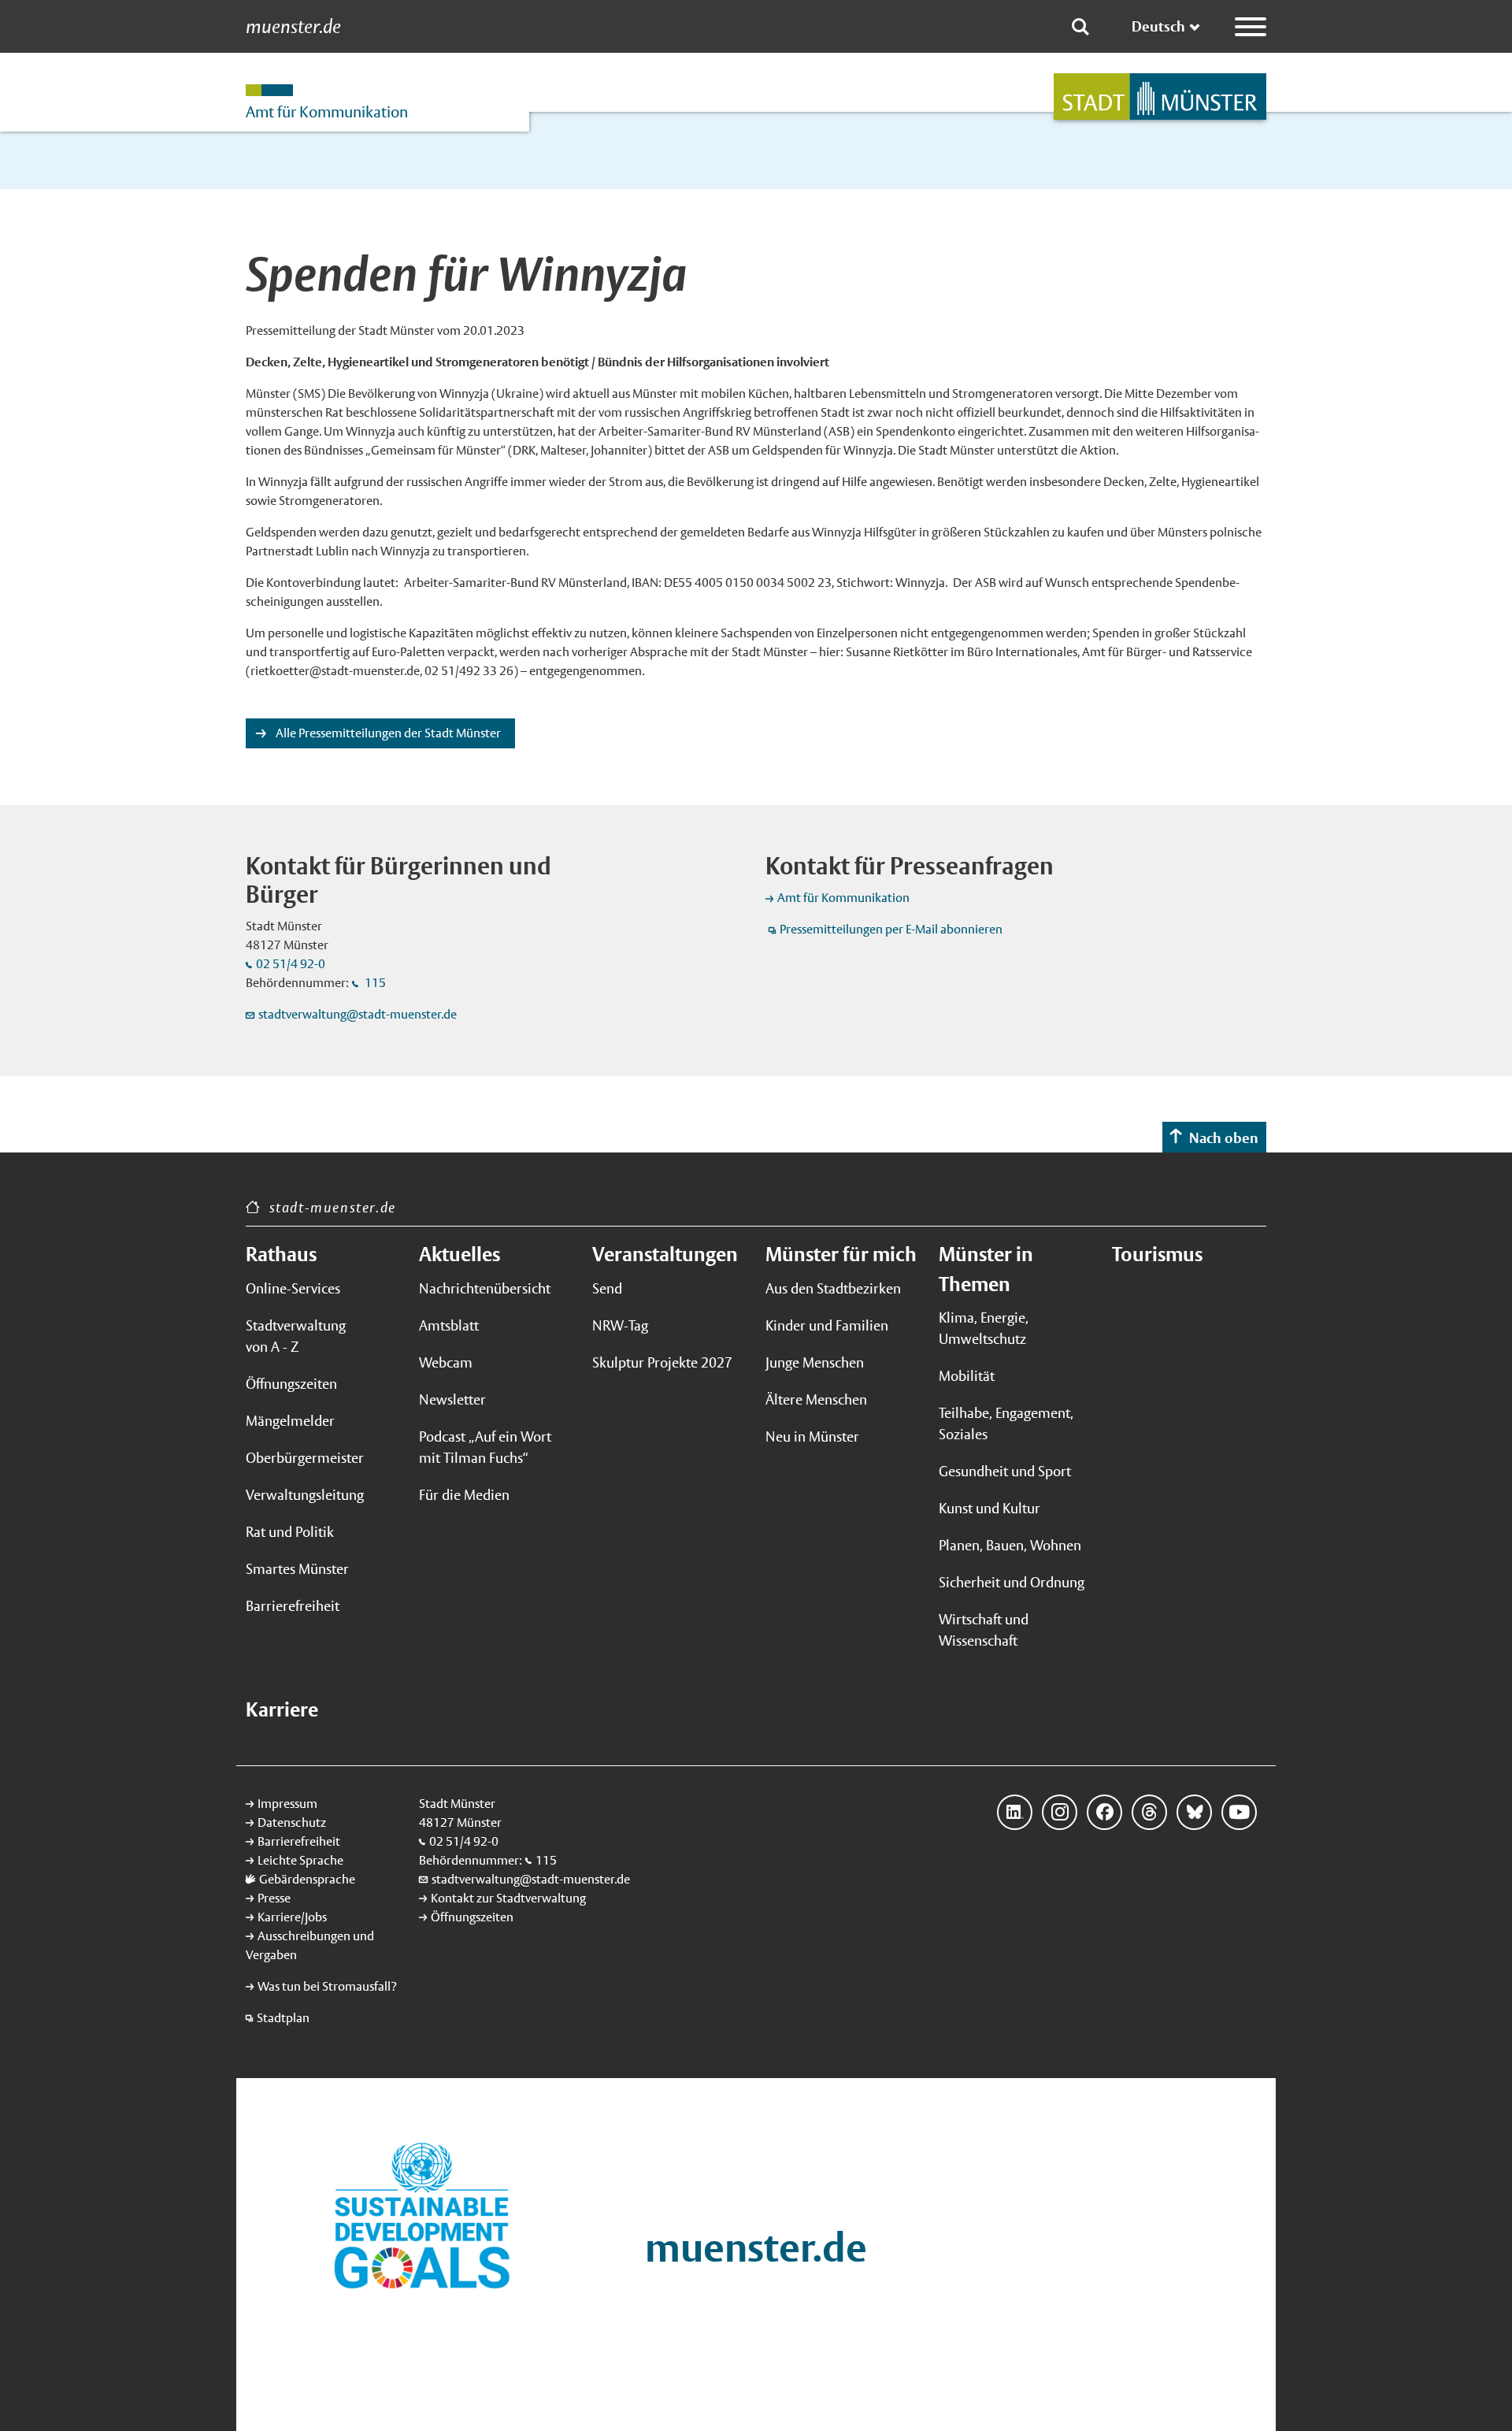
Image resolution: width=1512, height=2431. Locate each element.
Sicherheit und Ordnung (1012, 1582)
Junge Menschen (815, 1362)
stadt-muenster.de (333, 1207)
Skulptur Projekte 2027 (662, 1362)
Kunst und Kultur (989, 1508)
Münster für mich (841, 1254)
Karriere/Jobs (292, 1917)
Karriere (282, 1709)
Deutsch (1158, 26)
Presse (274, 1898)
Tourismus (1157, 1254)
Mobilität (967, 1376)
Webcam (446, 1362)
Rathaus (281, 1254)
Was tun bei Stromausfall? (327, 1986)
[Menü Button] (1251, 27)
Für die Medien (464, 1495)
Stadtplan (283, 2018)
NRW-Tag (620, 1325)
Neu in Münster (812, 1436)
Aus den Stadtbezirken (833, 1288)
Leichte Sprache (300, 1860)
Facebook (1104, 1812)
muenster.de (293, 27)
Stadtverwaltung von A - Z (296, 1336)
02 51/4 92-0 (291, 964)
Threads (1149, 1812)
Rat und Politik (290, 1532)
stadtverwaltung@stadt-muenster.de (358, 1014)
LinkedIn (1015, 1812)
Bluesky (1194, 1812)
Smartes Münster (297, 1569)
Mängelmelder (290, 1421)
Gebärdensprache (307, 1879)
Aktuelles (460, 1254)
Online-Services (293, 1288)
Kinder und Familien (827, 1325)
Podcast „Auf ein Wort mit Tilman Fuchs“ (485, 1447)
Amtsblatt (449, 1325)
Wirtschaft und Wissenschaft (984, 1630)
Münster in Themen (986, 1269)
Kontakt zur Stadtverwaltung (508, 1898)
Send (607, 1288)
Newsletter (452, 1399)
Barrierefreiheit (293, 1606)
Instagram (1060, 1812)
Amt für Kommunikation (843, 898)
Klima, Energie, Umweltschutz (984, 1328)
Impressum (287, 1804)
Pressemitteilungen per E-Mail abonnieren (891, 929)
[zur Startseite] (1160, 96)
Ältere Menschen (816, 1399)
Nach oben (1224, 1138)
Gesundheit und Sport (1005, 1471)
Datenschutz (292, 1822)
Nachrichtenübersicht (485, 1288)
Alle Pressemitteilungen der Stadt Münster (387, 733)
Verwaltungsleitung (305, 1495)
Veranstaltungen (665, 1254)
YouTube (1239, 1812)
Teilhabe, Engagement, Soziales (1006, 1423)
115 (374, 983)
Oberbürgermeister (305, 1458)
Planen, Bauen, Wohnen (1010, 1545)
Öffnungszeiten (291, 1384)
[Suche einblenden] (1080, 27)
